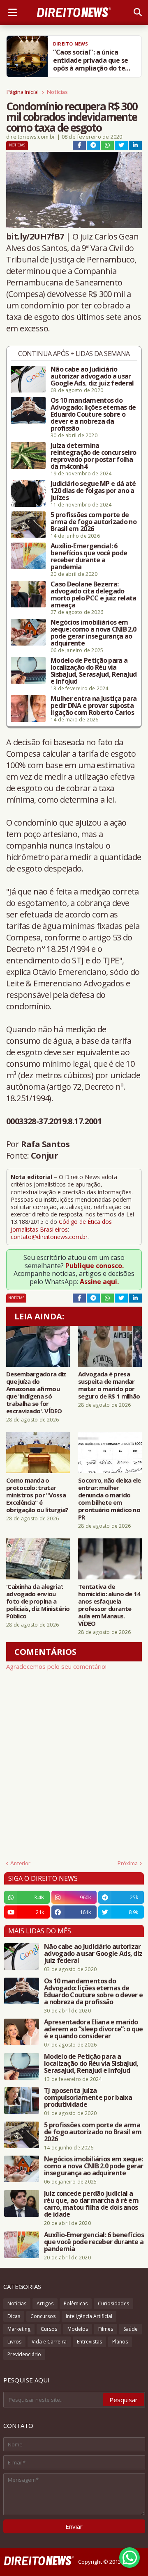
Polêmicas (76, 2303)
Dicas (14, 2316)
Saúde (131, 2329)
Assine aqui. (99, 1282)
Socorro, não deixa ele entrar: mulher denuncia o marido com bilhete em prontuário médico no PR (110, 1499)
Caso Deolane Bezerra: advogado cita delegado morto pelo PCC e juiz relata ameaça (93, 595)
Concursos (43, 2316)
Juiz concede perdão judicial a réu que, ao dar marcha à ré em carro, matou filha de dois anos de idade (91, 2204)
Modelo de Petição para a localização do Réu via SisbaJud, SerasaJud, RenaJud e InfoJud (94, 671)
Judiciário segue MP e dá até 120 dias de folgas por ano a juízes (93, 491)
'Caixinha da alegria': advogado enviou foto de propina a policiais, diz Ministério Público (38, 1601)
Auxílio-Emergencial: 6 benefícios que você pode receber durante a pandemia (89, 557)
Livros (14, 2342)
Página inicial (22, 92)
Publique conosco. (95, 1266)
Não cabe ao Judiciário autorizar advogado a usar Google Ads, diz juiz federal (92, 376)
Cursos (49, 2329)
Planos (120, 2342)
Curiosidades (113, 2303)
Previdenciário (24, 2354)
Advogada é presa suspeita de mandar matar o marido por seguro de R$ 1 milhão (109, 1385)
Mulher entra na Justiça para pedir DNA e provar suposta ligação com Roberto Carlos (94, 706)
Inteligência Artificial (89, 2316)
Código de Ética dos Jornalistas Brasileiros (61, 1225)
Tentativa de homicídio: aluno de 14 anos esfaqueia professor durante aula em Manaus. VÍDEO (109, 1605)
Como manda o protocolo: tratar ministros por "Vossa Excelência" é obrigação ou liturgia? (37, 1495)
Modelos (78, 2329)
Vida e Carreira (49, 2342)
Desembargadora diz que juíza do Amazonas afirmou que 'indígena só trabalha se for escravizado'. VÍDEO (36, 1392)
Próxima (128, 1863)
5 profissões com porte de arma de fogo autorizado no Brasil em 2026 (94, 522)
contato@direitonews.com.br (49, 1237)
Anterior (20, 1863)
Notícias (57, 92)
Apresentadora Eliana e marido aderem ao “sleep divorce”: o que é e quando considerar (94, 2029)
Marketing (19, 2329)
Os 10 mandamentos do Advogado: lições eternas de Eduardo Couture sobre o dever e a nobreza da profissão (93, 414)
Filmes (106, 2329)
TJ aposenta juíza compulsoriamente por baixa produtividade (88, 2098)
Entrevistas (89, 2342)
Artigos (45, 2303)
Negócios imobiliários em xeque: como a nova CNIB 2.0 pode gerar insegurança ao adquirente (93, 633)
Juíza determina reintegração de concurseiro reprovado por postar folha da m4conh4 (93, 456)
